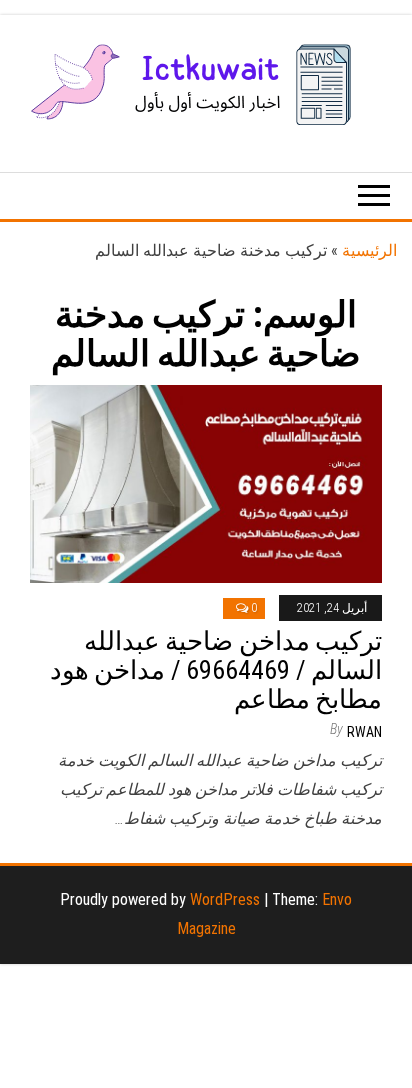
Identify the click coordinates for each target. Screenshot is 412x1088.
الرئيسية (369, 250)
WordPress (225, 899)
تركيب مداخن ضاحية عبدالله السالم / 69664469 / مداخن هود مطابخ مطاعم (216, 669)
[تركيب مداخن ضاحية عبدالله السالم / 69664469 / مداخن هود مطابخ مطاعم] (206, 482)
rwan (364, 732)
